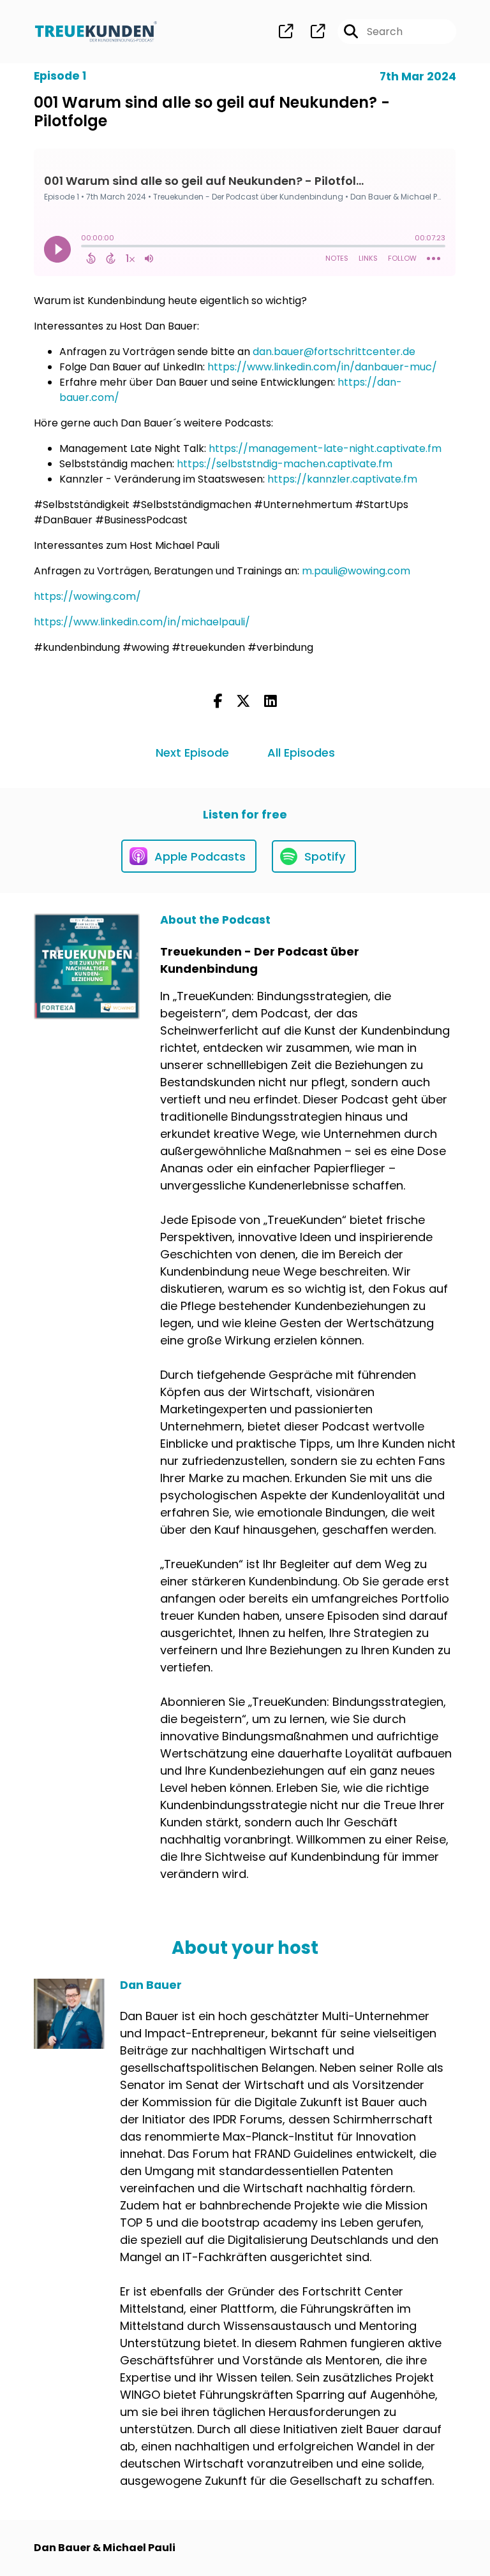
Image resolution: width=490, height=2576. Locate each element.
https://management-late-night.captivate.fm (325, 448)
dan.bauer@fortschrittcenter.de (334, 352)
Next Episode (192, 753)
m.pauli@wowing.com (356, 571)
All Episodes (301, 753)
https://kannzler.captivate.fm (342, 479)
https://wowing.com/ (87, 596)
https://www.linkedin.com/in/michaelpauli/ (142, 622)
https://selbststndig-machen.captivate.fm (285, 464)
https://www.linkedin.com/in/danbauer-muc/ (322, 367)
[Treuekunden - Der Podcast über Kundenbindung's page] (286, 32)
